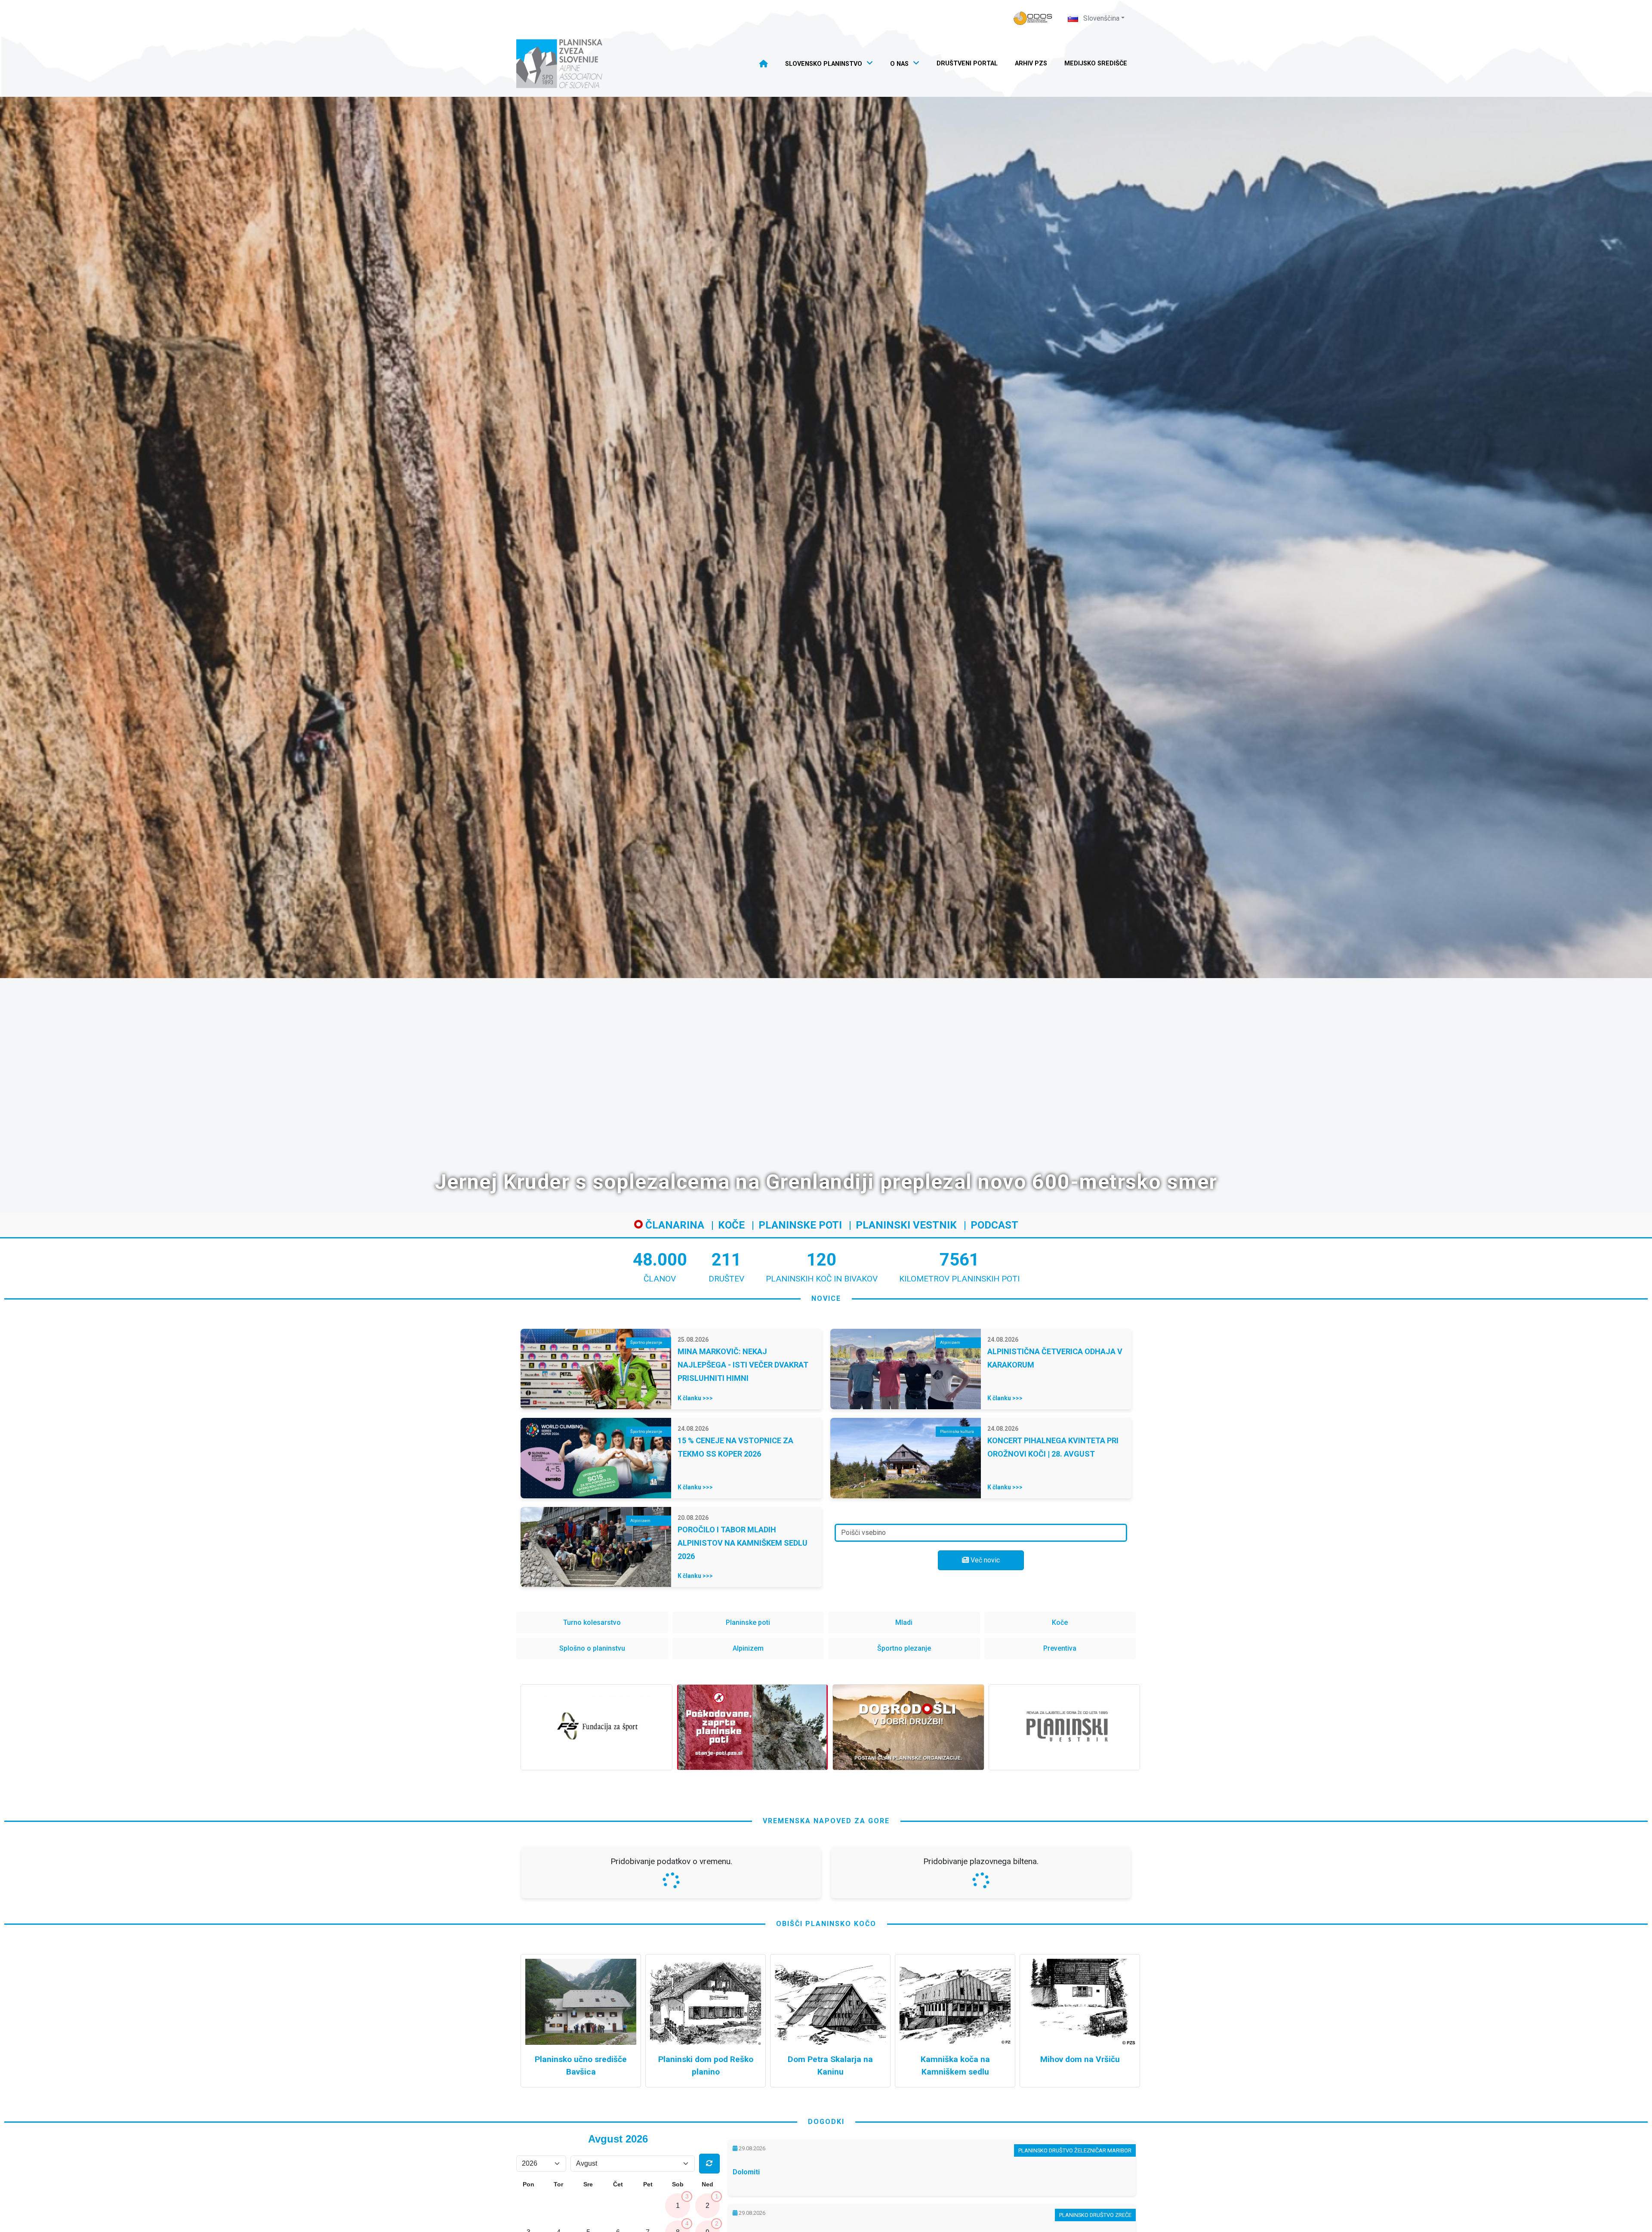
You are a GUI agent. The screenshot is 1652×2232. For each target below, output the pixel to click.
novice (826, 1298)
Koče (731, 1225)
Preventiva (1060, 1648)
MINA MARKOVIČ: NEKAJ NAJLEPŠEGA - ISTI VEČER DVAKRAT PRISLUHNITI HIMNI (743, 1365)
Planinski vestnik (906, 1225)
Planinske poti (800, 1225)
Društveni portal (967, 63)
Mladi (904, 1622)
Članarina (673, 1225)
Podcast (994, 1225)
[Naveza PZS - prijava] (1033, 18)
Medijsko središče (1096, 63)
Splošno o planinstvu (592, 1648)
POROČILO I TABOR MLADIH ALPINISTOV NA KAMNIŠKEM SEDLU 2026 (743, 1543)
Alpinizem (748, 1648)
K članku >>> (695, 1398)
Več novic (984, 1560)
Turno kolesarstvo (592, 1622)
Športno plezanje (904, 1648)
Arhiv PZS (1031, 63)
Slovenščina (1100, 18)
